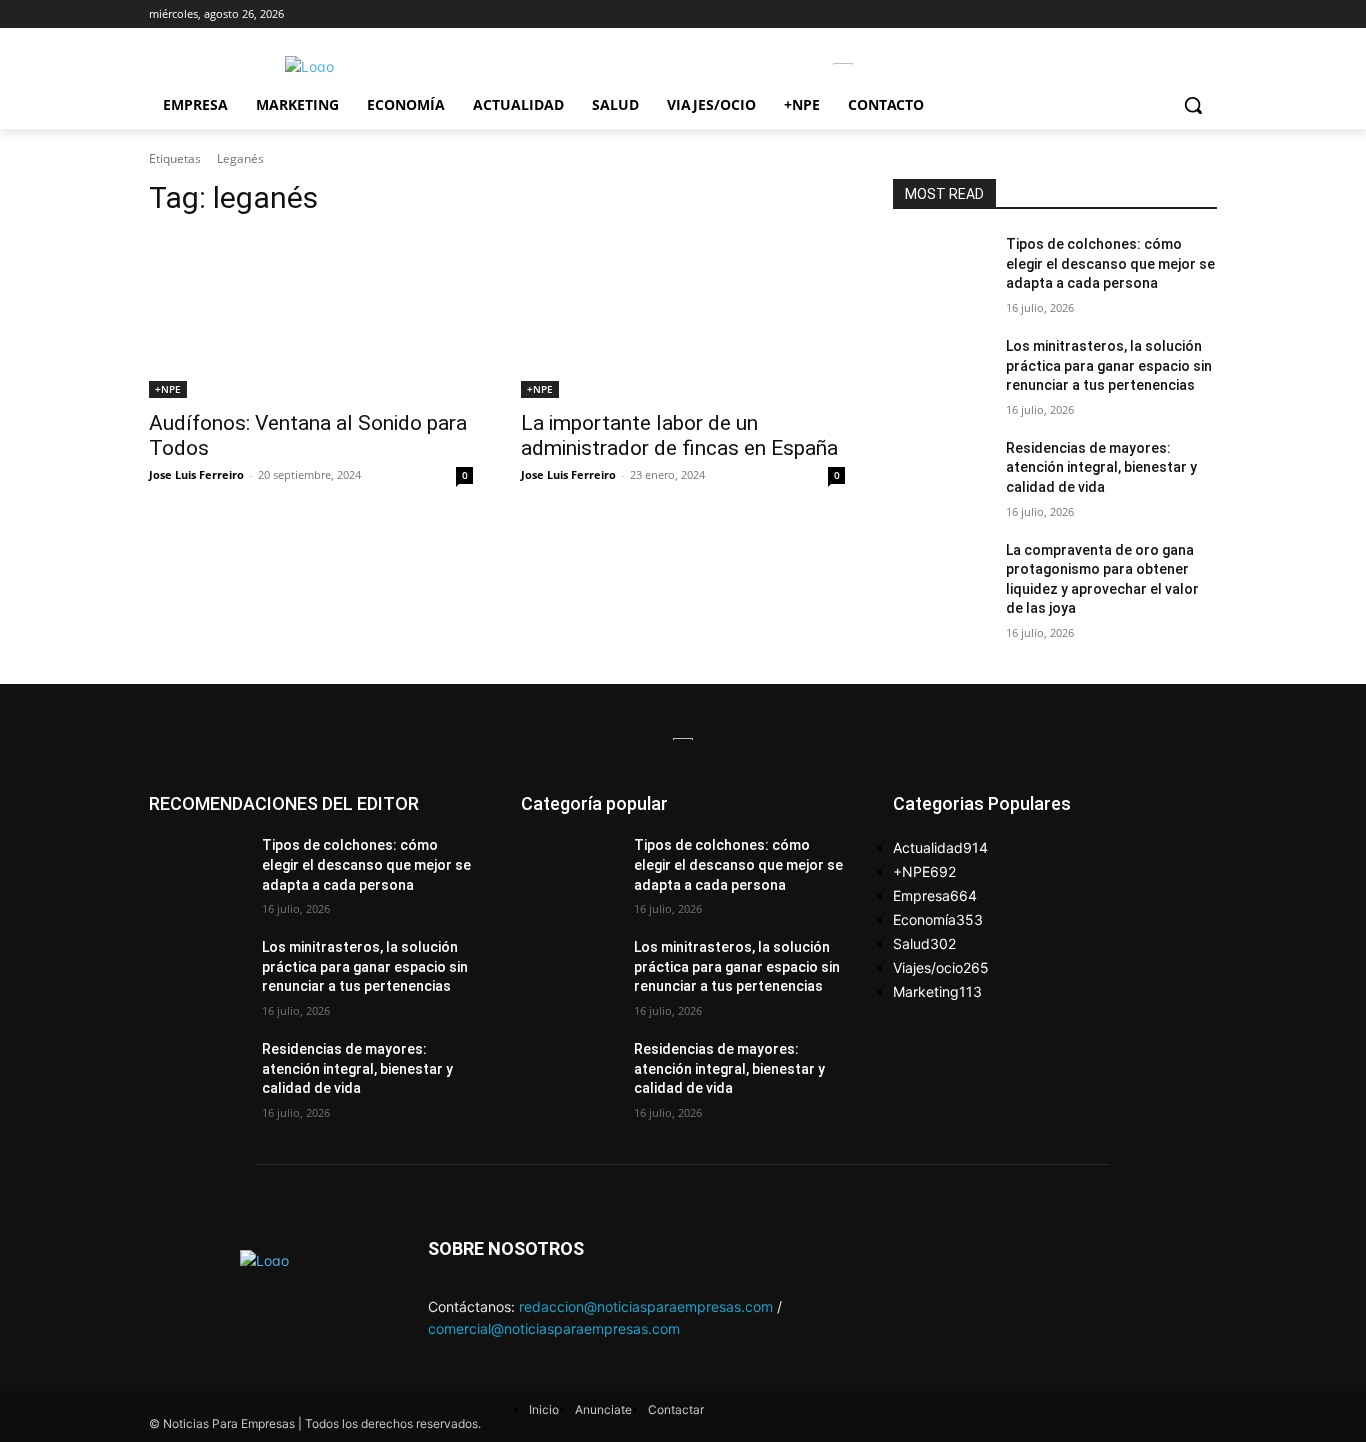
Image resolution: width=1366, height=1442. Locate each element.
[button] (1193, 105)
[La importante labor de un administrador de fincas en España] (683, 317)
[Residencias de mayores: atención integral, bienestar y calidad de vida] (941, 473)
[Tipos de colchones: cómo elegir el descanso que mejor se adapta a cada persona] (941, 269)
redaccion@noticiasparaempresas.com (646, 1306)
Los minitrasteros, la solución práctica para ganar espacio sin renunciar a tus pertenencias (1109, 365)
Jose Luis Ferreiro (196, 474)
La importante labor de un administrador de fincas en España (679, 435)
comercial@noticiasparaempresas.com (554, 1328)
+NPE (168, 389)
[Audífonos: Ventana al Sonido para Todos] (311, 317)
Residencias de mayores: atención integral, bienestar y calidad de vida (1101, 467)
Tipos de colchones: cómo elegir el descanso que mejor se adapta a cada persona (1110, 263)
